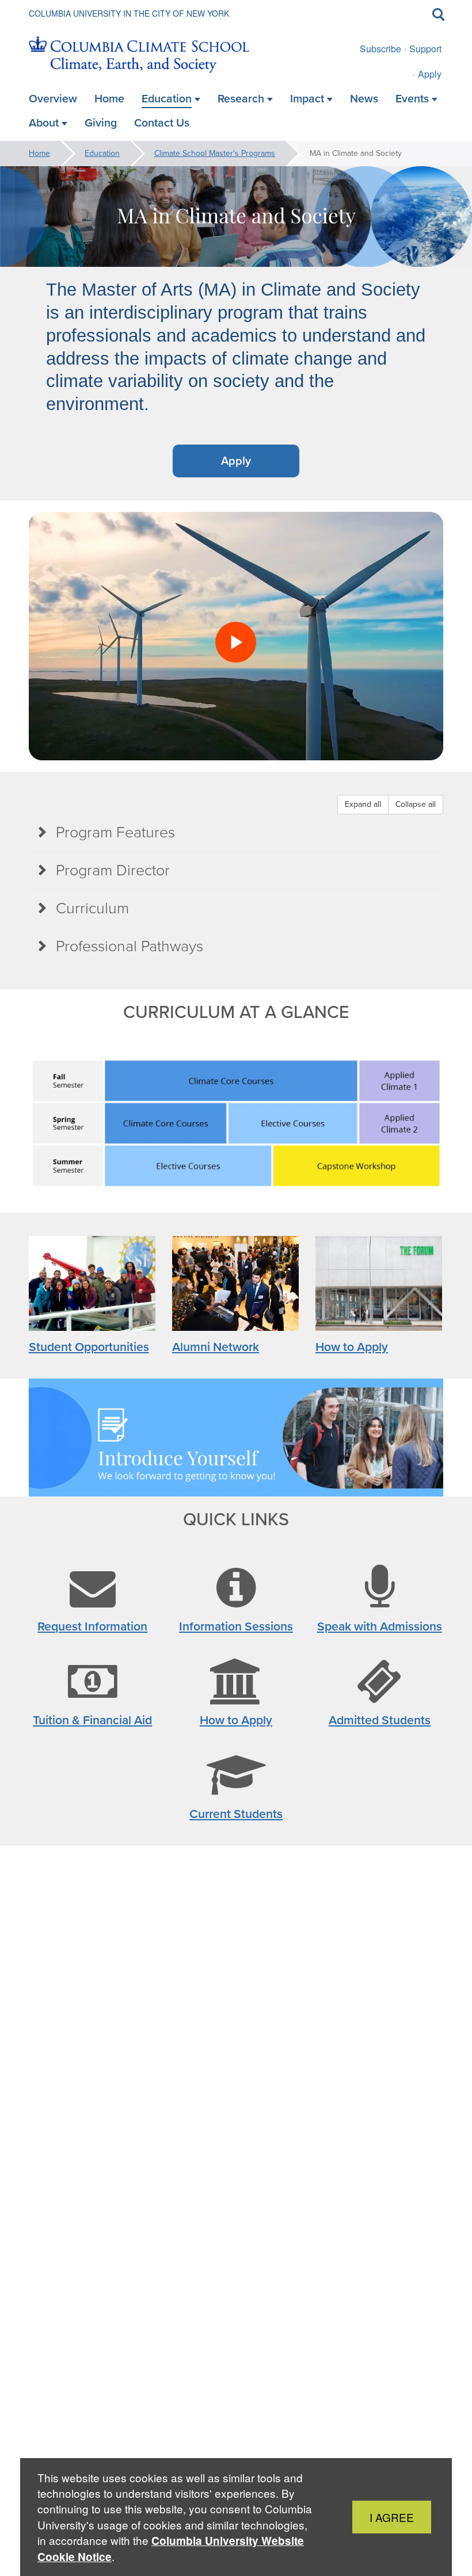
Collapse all (416, 804)
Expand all (363, 804)
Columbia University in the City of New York (129, 13)
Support (425, 49)
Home (39, 153)
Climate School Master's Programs (215, 153)
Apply (430, 74)
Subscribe (380, 49)
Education (102, 153)
